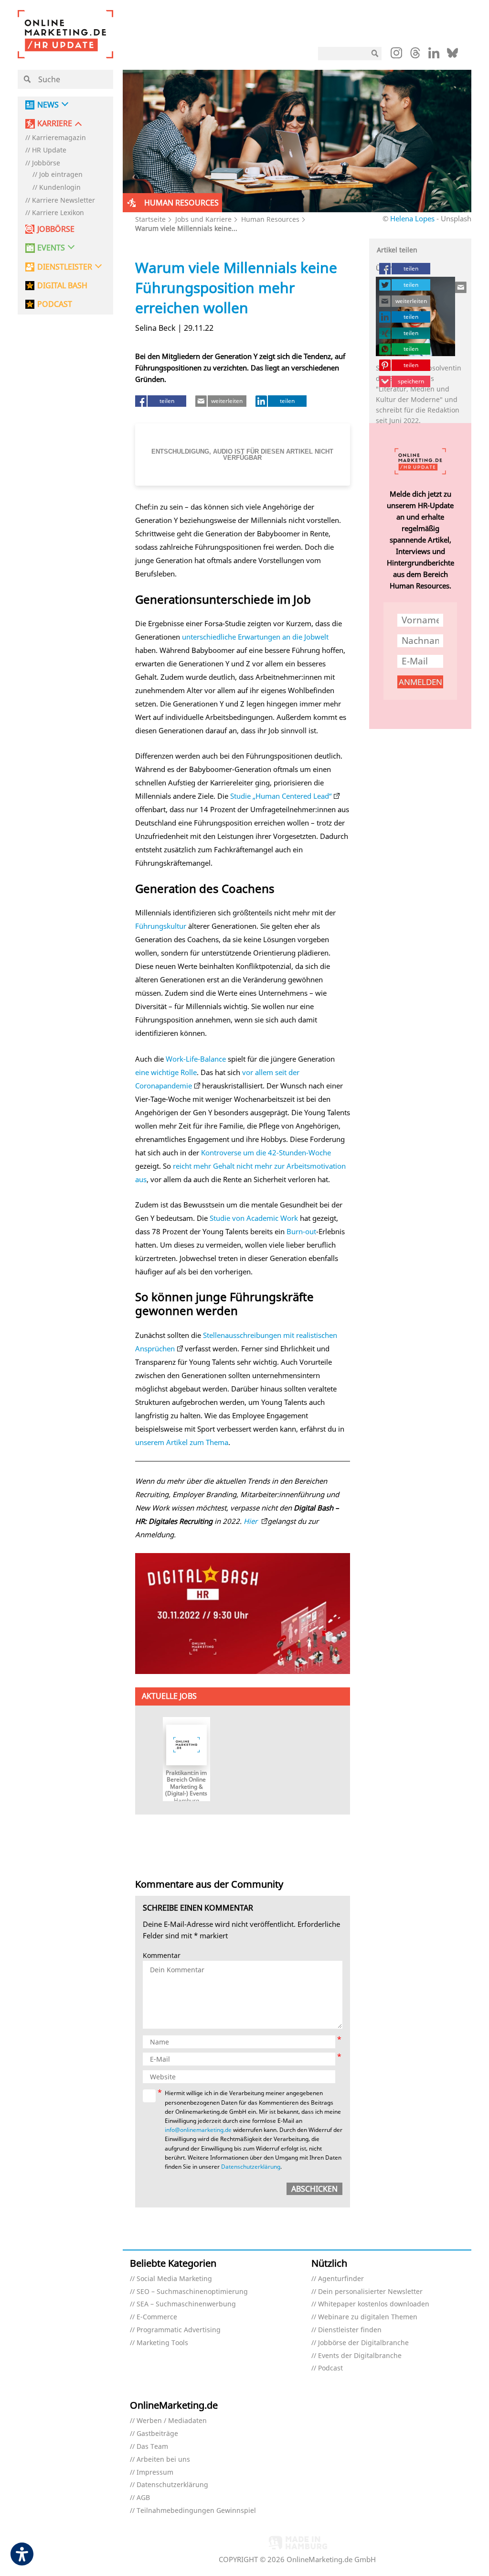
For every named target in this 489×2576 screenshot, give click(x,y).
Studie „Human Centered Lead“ (281, 796)
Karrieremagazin (59, 138)
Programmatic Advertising (179, 2330)
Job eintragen (61, 175)
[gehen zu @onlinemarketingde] (415, 55)
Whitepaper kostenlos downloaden (374, 2304)
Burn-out (301, 1231)
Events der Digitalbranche (360, 2356)
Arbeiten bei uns (163, 2460)
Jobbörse (46, 163)
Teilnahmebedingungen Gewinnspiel (196, 2511)
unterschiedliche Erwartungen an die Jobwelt (255, 637)
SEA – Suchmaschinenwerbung (186, 2304)
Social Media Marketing (174, 2279)
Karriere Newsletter (64, 201)
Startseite (150, 219)
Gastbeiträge (157, 2434)
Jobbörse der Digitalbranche (363, 2343)
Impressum (155, 2473)
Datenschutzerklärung (251, 2167)
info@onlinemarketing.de (198, 2130)
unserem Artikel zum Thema (182, 1442)
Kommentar (162, 1956)
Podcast (330, 2368)
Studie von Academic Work (254, 1218)
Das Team (152, 2447)
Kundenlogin (60, 188)
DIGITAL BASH (62, 286)
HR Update (49, 150)
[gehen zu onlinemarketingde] (396, 55)
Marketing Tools (162, 2343)
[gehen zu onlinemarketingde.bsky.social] (452, 55)
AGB (143, 2498)
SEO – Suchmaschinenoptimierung (192, 2292)
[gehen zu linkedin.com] (434, 55)
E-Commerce (157, 2317)
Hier (251, 1521)
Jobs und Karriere (203, 219)
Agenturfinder (341, 2279)
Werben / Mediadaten (172, 2421)
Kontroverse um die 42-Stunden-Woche (266, 1152)
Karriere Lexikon (58, 213)
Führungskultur (161, 926)
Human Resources (270, 219)
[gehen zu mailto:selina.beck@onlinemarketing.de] (461, 287)
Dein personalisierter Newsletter (370, 2292)
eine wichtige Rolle (166, 1072)
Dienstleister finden (350, 2330)
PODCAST (55, 304)
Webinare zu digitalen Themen (368, 2317)
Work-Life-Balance (196, 1059)
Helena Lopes (412, 218)
